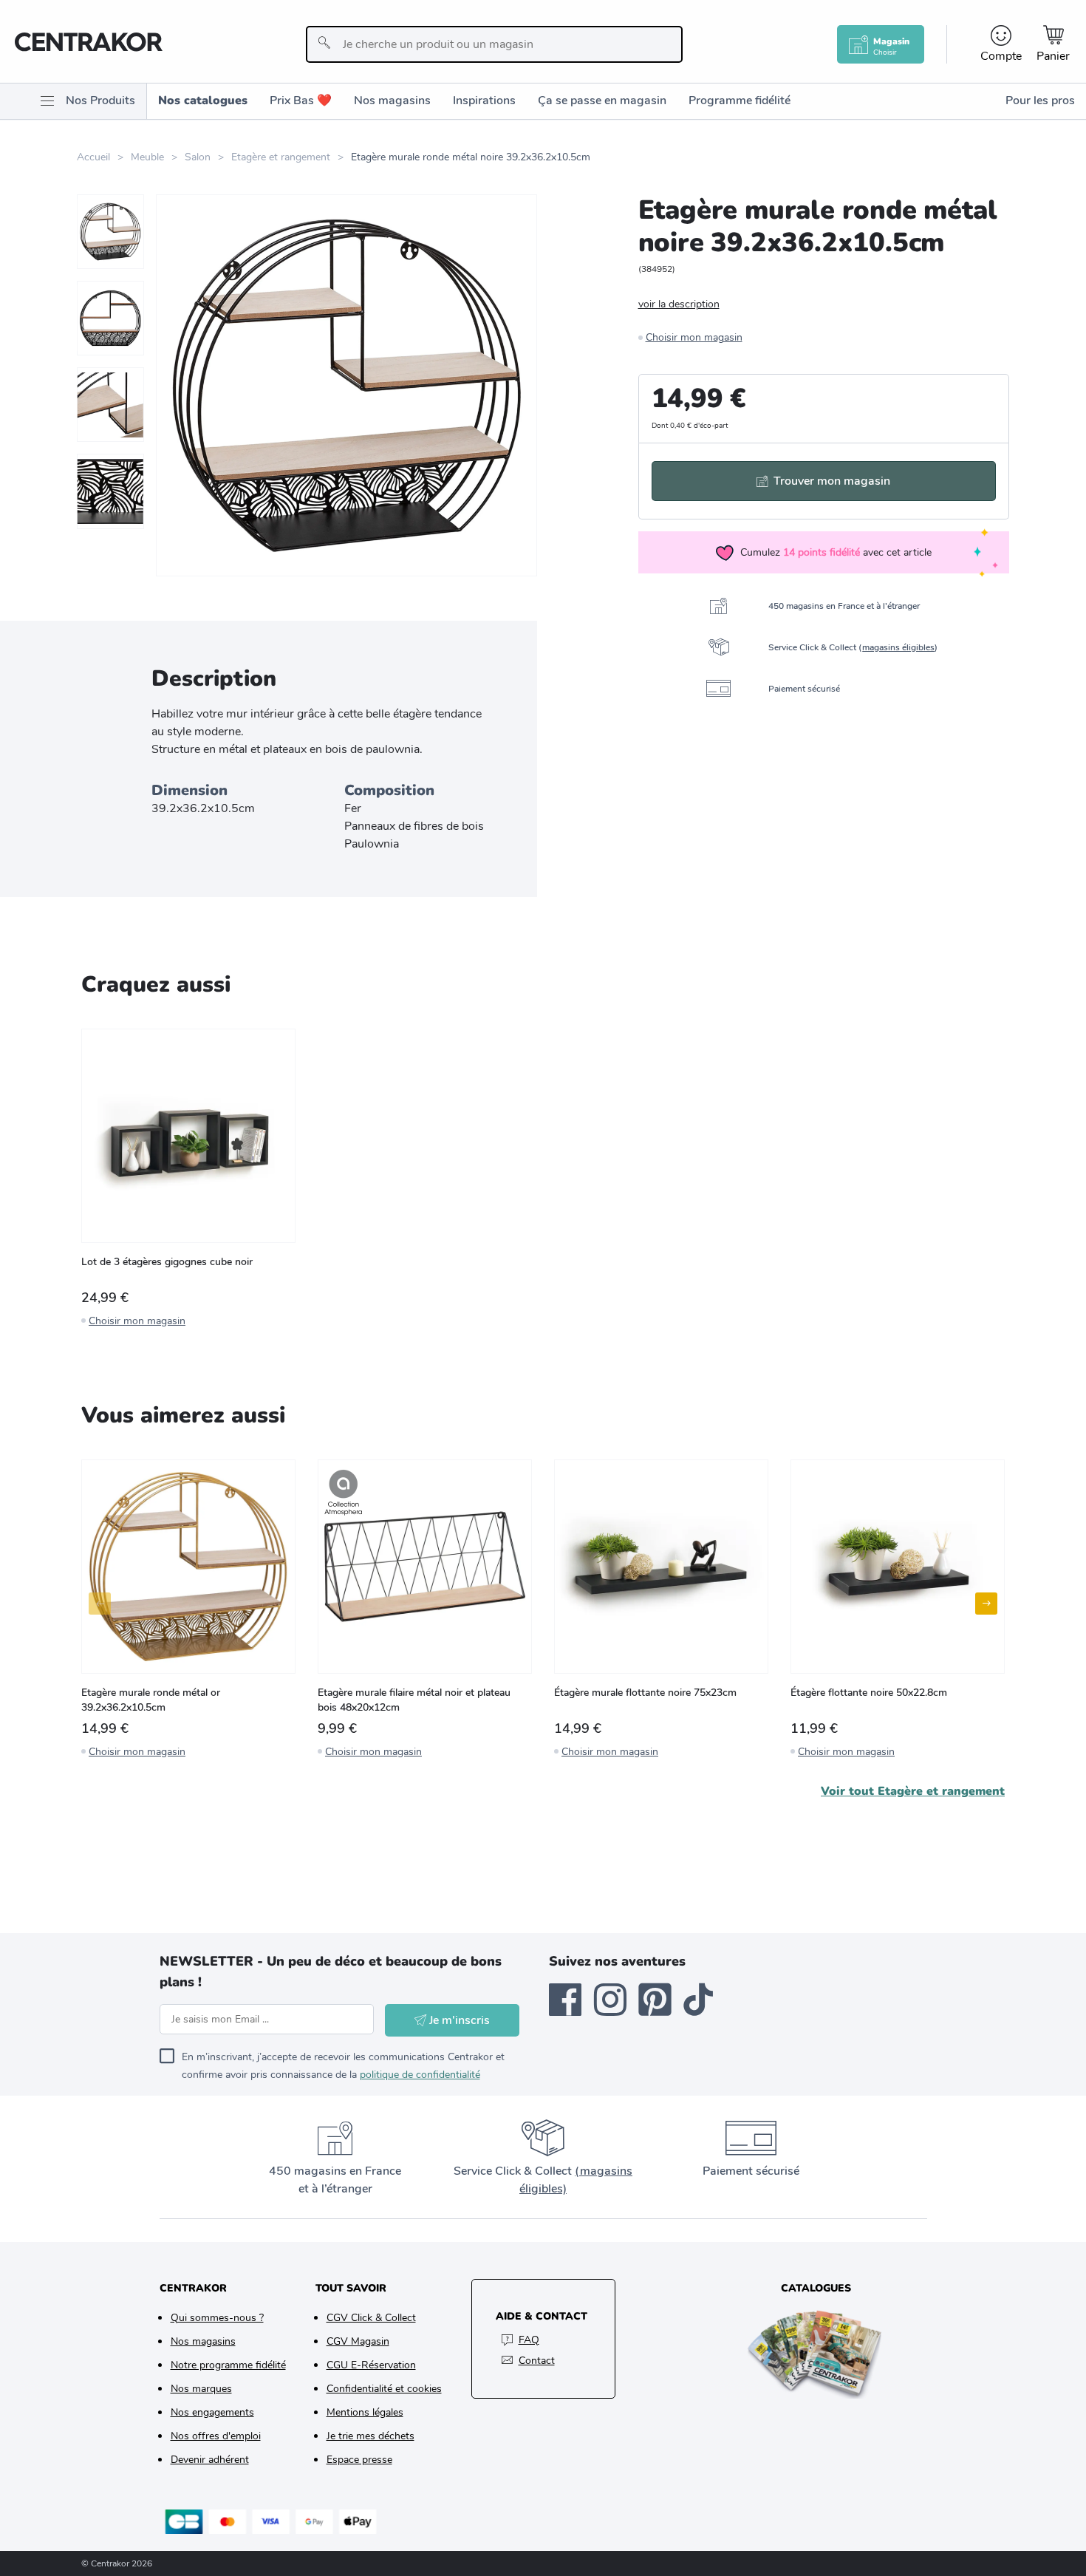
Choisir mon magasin (694, 337)
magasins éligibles (898, 647)
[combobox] (494, 44)
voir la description (679, 304)
